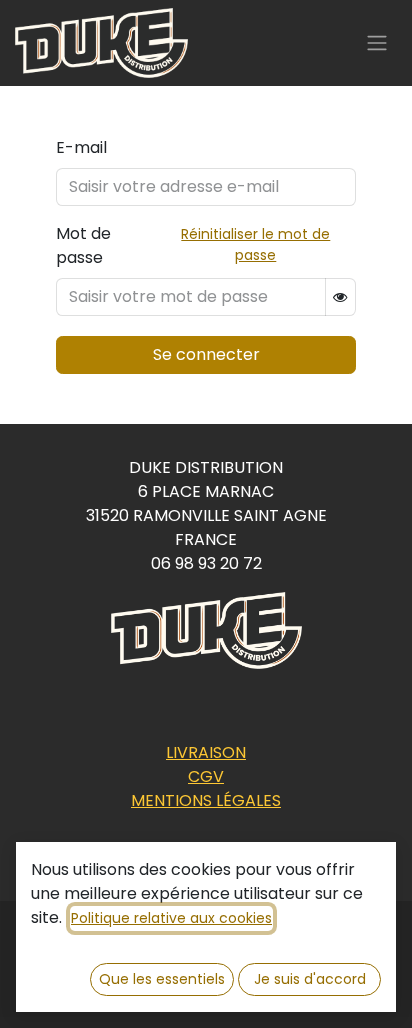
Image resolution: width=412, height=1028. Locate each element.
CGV (206, 776)
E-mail (81, 147)
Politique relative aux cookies (171, 918)
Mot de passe (83, 245)
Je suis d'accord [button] (310, 979)
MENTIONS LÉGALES (206, 800)
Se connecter (206, 354)
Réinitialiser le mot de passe (255, 244)
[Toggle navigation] (377, 43)
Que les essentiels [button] (162, 979)
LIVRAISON (206, 752)
